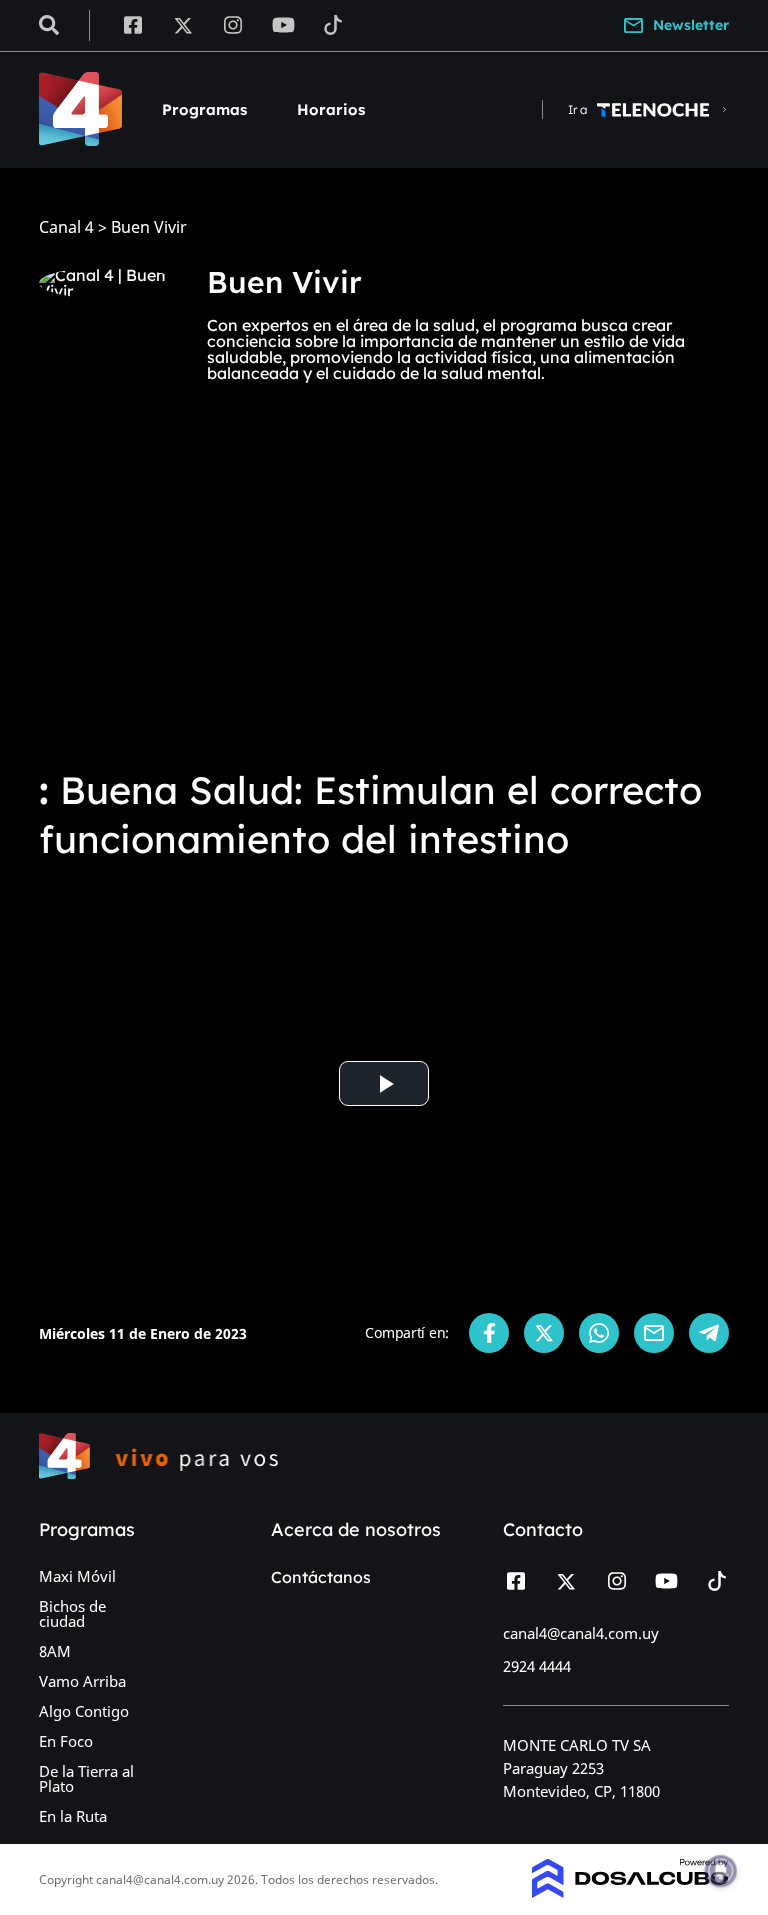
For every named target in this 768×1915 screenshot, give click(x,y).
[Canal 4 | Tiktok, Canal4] (333, 24)
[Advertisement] (384, 596)
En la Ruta (73, 1816)
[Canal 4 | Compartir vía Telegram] (709, 1333)
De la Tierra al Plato (86, 1778)
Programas (204, 109)
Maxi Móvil (77, 1576)
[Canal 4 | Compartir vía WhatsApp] (599, 1333)
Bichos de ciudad (72, 1613)
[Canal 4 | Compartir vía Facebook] (489, 1333)
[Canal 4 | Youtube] (283, 24)
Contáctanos (321, 1577)
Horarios (331, 109)
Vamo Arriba (82, 1681)
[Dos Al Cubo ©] (630, 1892)
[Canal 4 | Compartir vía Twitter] (544, 1333)
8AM (55, 1651)
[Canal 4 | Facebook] (132, 24)
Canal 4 (66, 227)
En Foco (66, 1741)
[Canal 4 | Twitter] (183, 24)
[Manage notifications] (721, 1871)
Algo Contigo (84, 1711)
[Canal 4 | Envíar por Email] (654, 1333)
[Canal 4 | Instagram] (233, 24)
